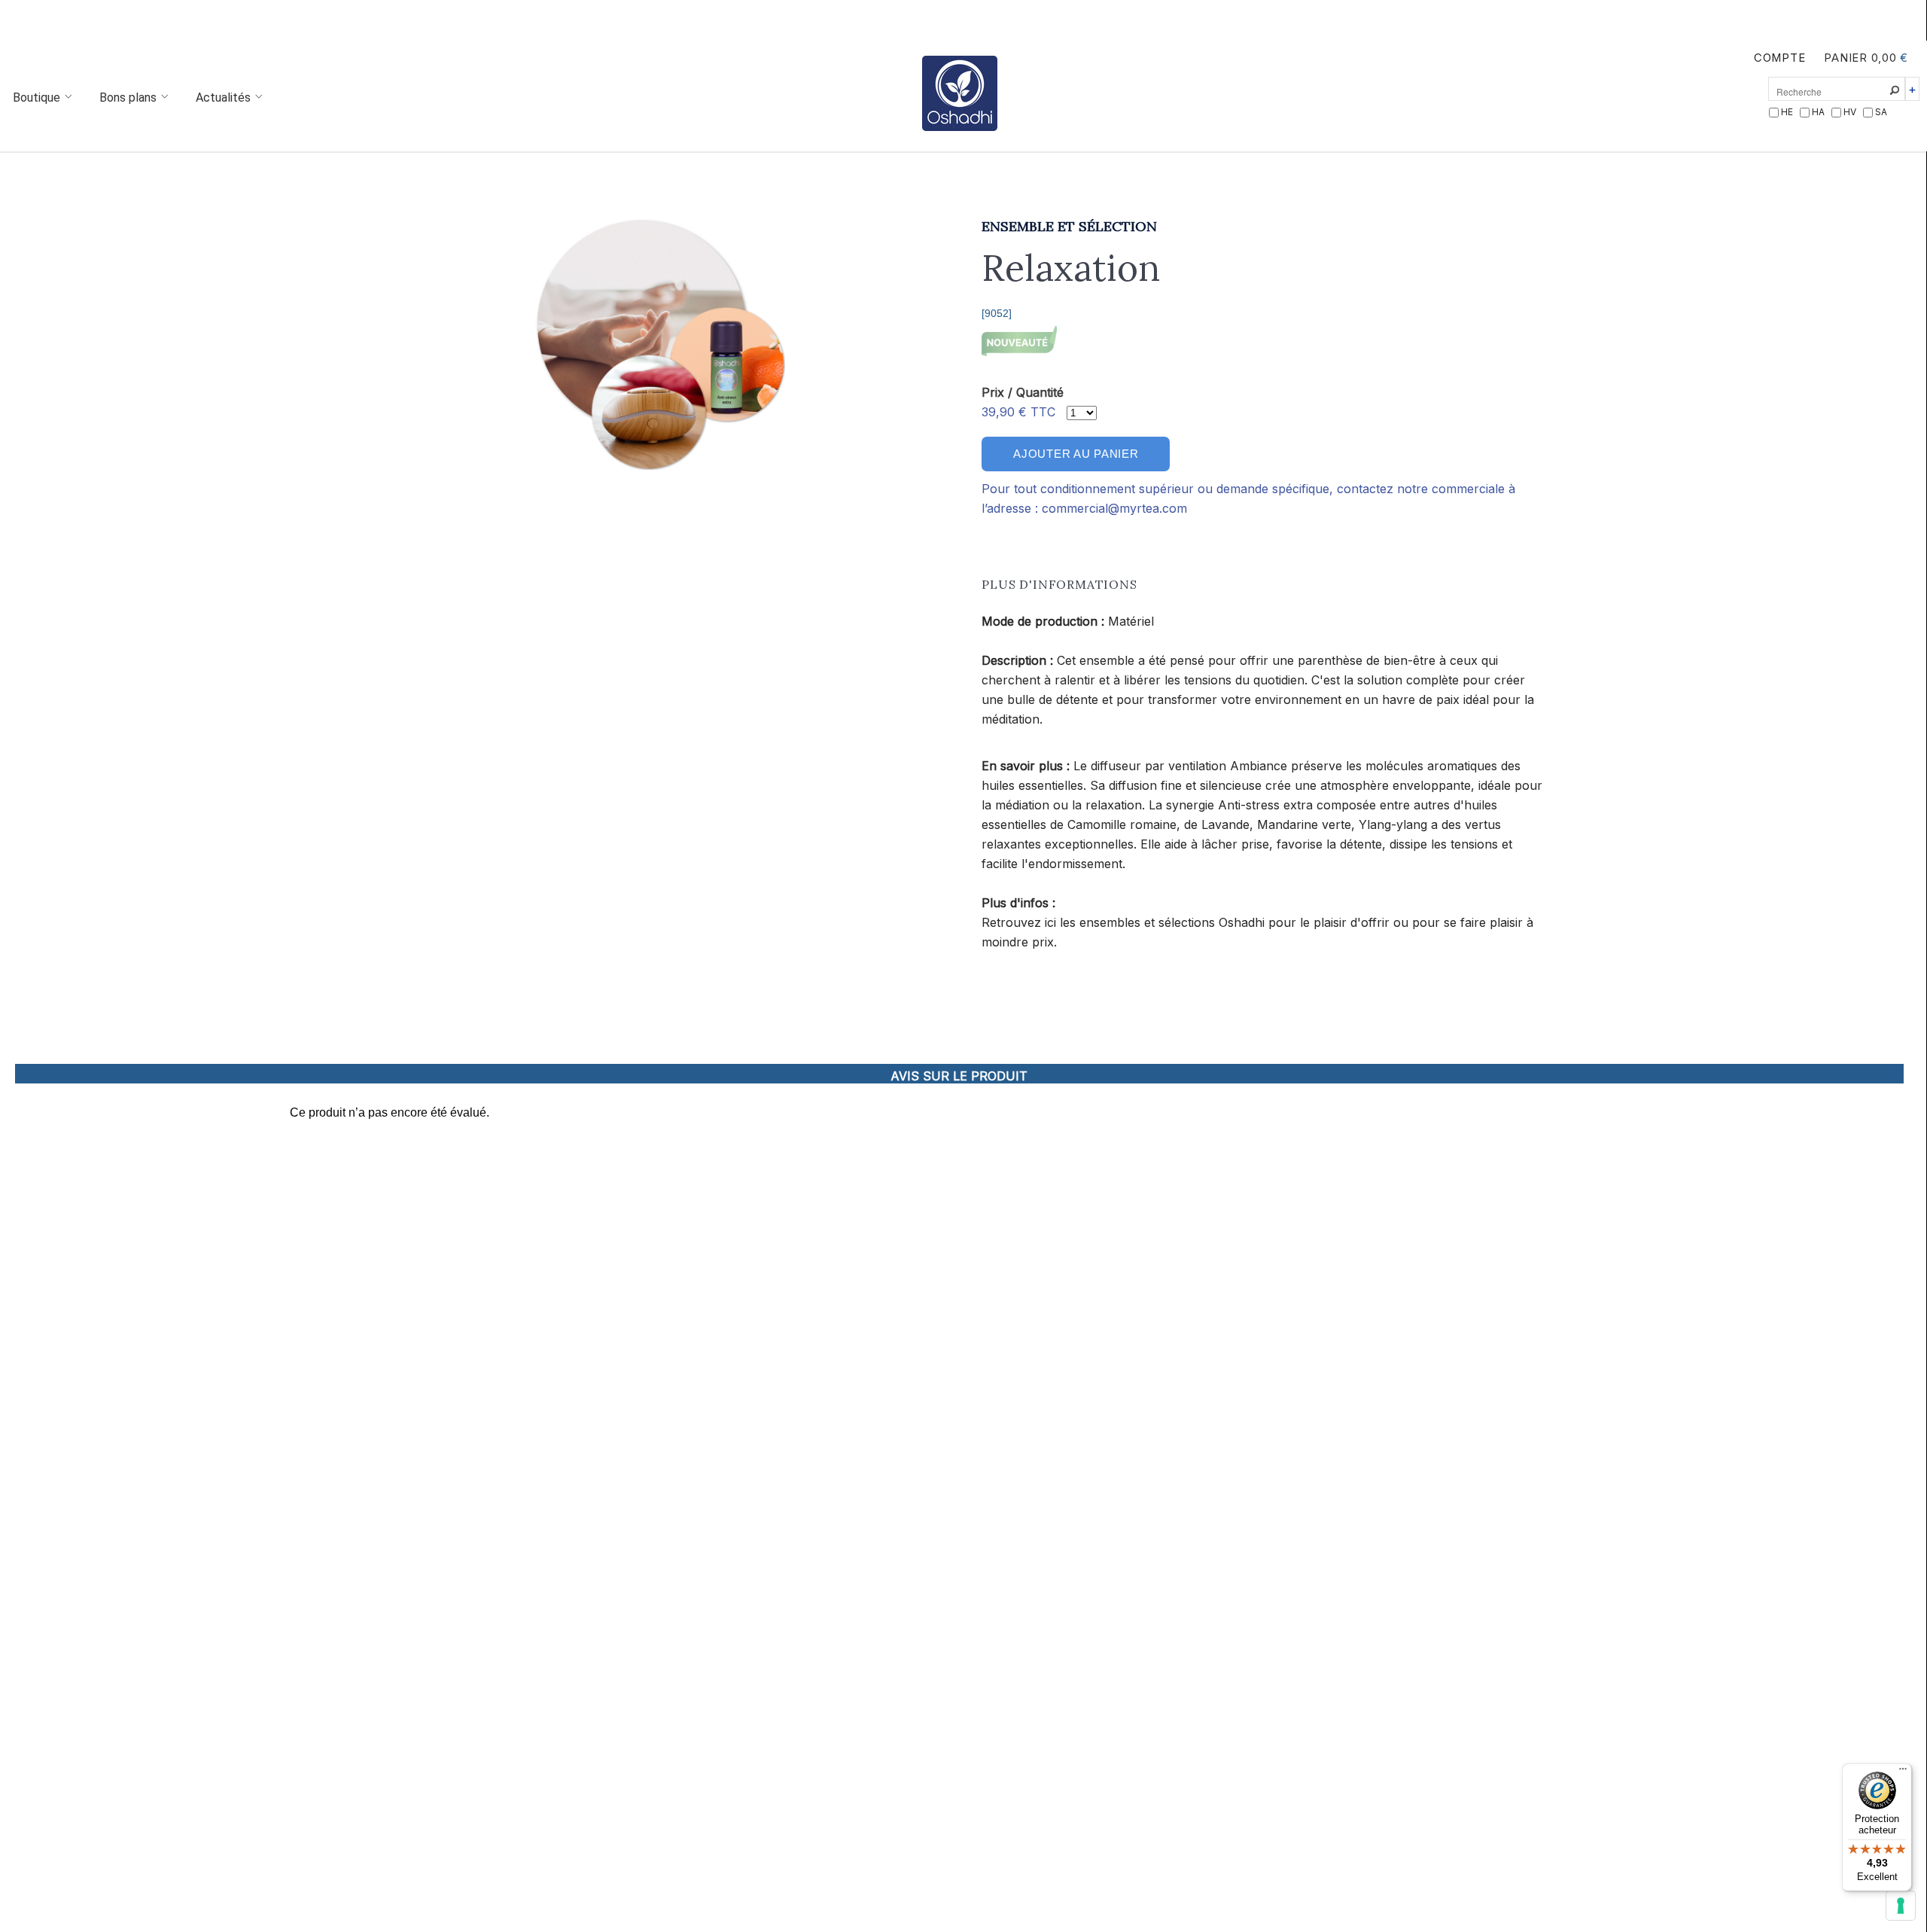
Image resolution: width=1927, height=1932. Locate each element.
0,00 (1884, 58)
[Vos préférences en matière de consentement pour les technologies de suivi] (1901, 1906)
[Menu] (1903, 1772)
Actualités (225, 98)
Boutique (38, 98)
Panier (1845, 58)
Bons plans (129, 98)
